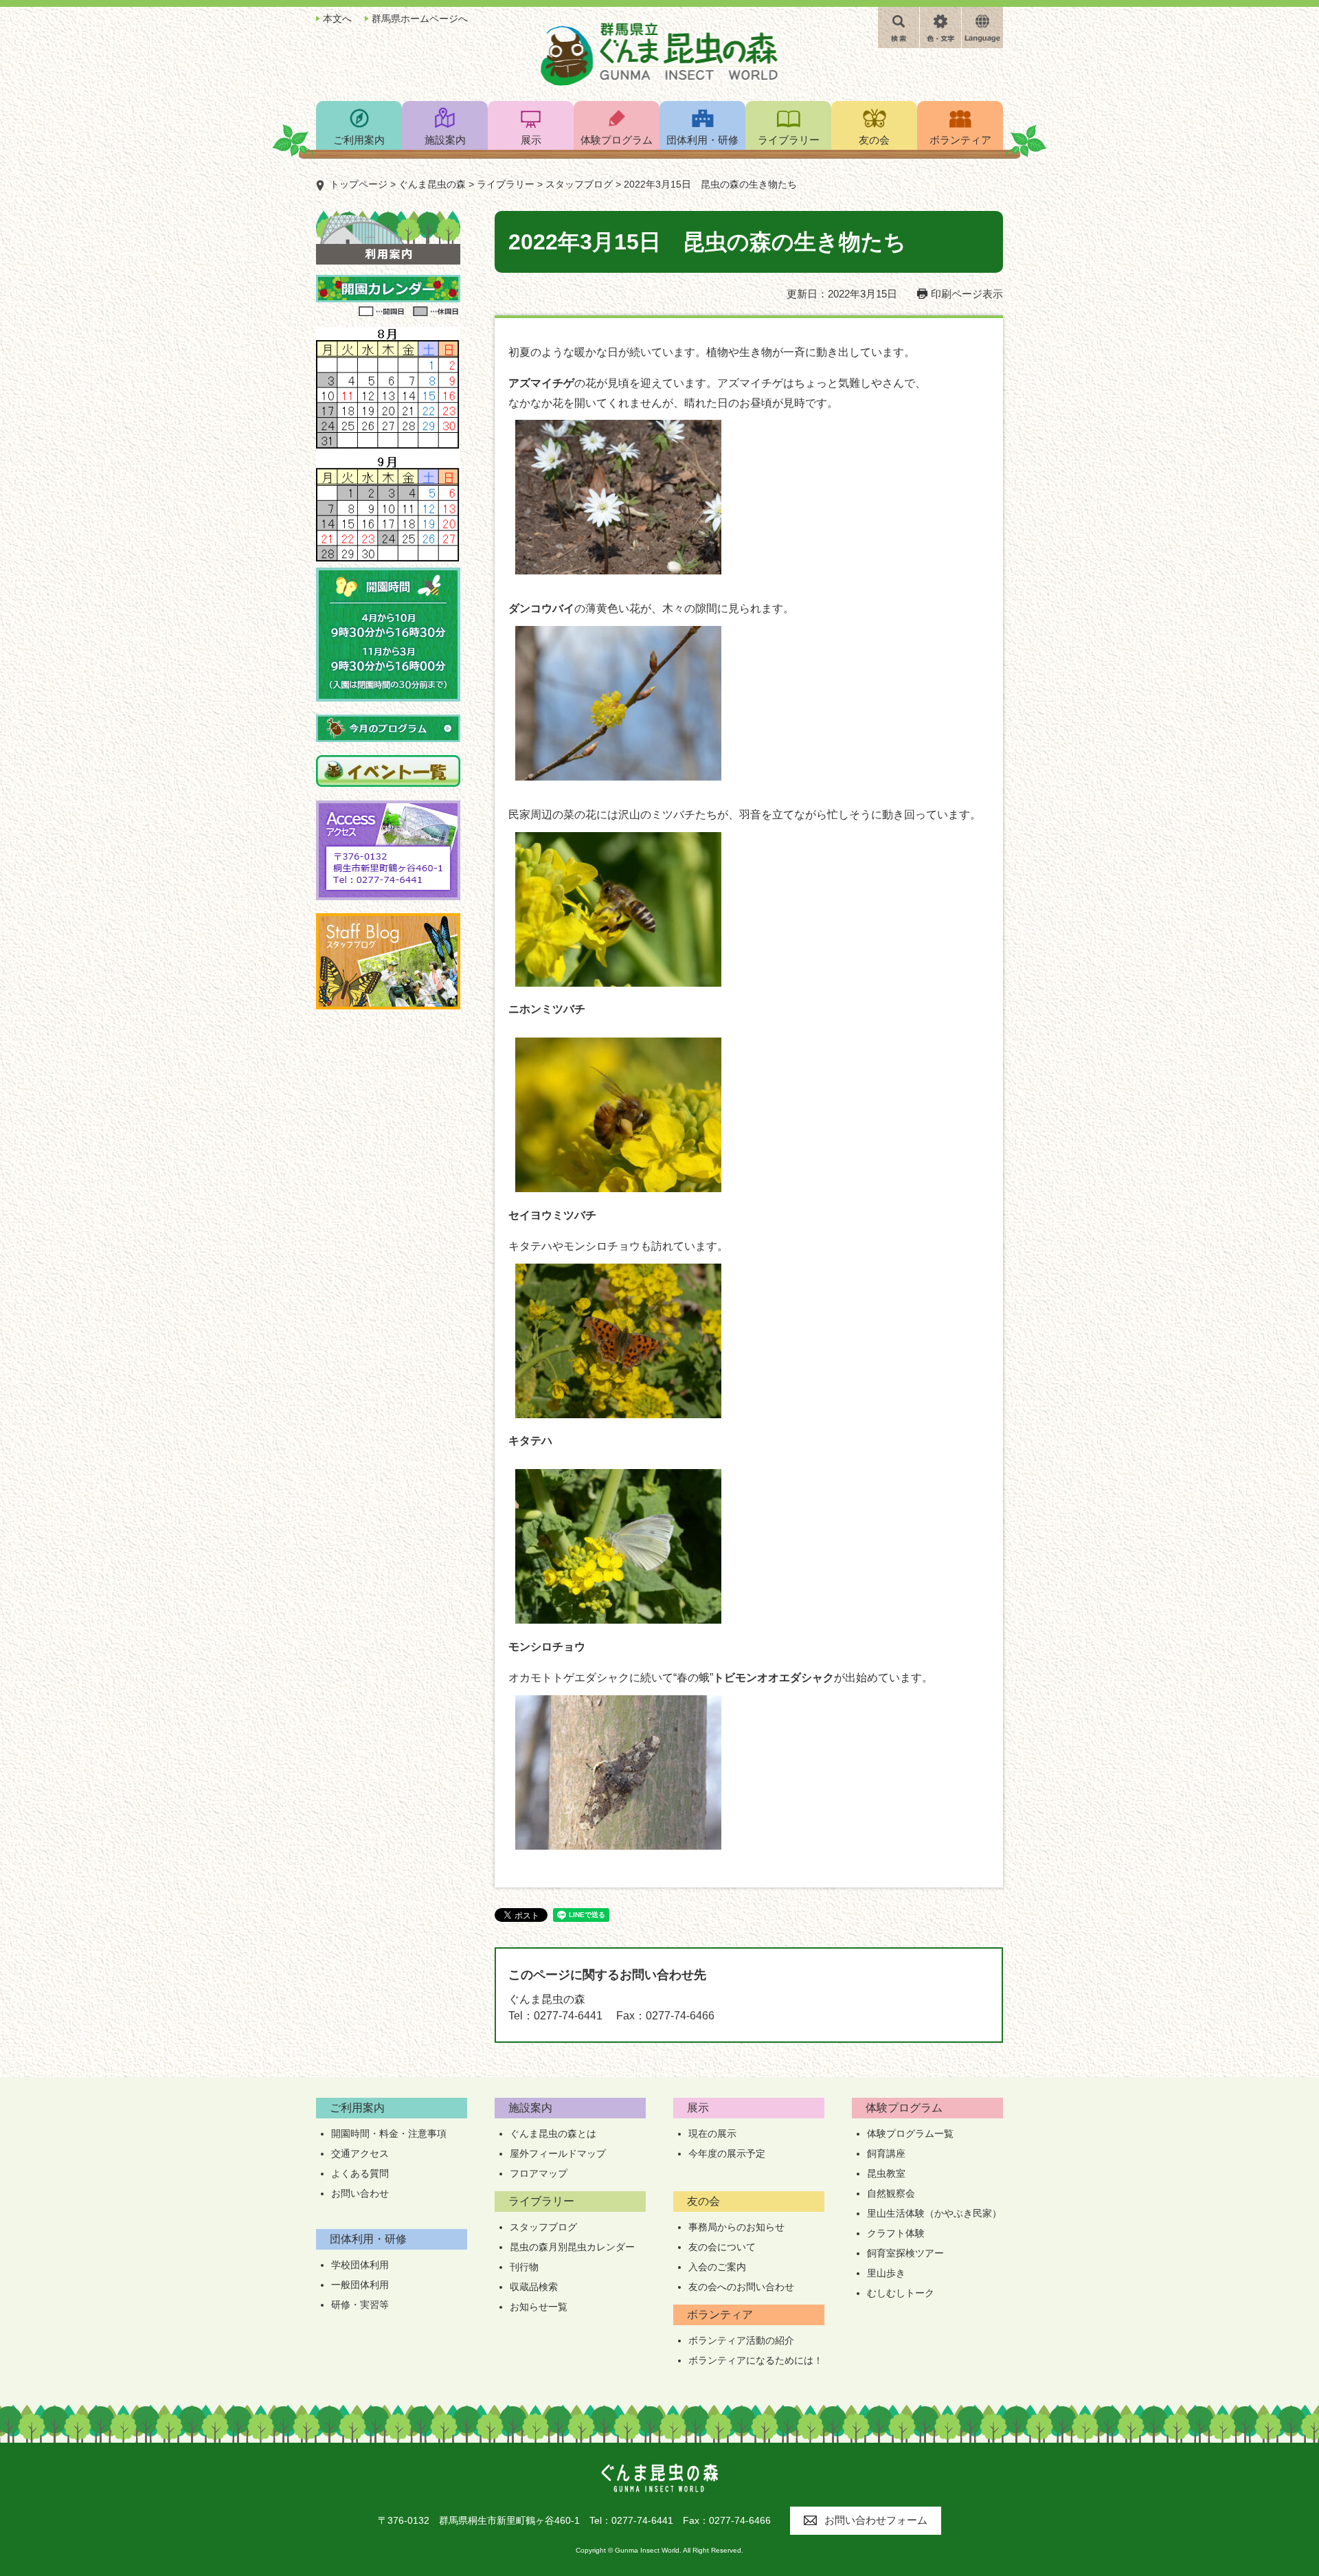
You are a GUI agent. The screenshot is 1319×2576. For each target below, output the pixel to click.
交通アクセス (360, 2153)
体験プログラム (904, 2108)
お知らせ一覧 (539, 2307)
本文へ (337, 19)
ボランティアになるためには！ (756, 2360)
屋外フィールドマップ (558, 2153)
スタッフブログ (579, 184)
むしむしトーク (901, 2293)
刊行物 (524, 2267)
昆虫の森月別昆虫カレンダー (572, 2247)
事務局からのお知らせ (736, 2227)
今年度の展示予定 (727, 2153)
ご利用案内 (357, 2108)
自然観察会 (891, 2193)
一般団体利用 (360, 2285)
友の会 (703, 2201)
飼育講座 (886, 2153)
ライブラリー (506, 184)
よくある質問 (360, 2173)
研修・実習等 (360, 2305)
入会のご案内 (717, 2267)
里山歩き (886, 2273)
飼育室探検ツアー (905, 2253)
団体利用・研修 (368, 2239)
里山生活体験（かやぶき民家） (934, 2213)
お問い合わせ (360, 2193)
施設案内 (530, 2108)
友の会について (722, 2247)
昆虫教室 (886, 2173)
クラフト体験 (896, 2233)
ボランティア (720, 2315)
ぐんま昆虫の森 (432, 184)
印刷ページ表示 (967, 294)
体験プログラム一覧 (910, 2133)
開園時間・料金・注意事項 (389, 2133)
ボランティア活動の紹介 (741, 2340)
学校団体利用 (360, 2265)
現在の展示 (712, 2133)
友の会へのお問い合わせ (741, 2287)
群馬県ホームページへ (420, 19)
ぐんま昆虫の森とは (553, 2133)
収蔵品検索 (534, 2287)
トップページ (359, 184)
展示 (698, 2108)
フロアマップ (539, 2173)
